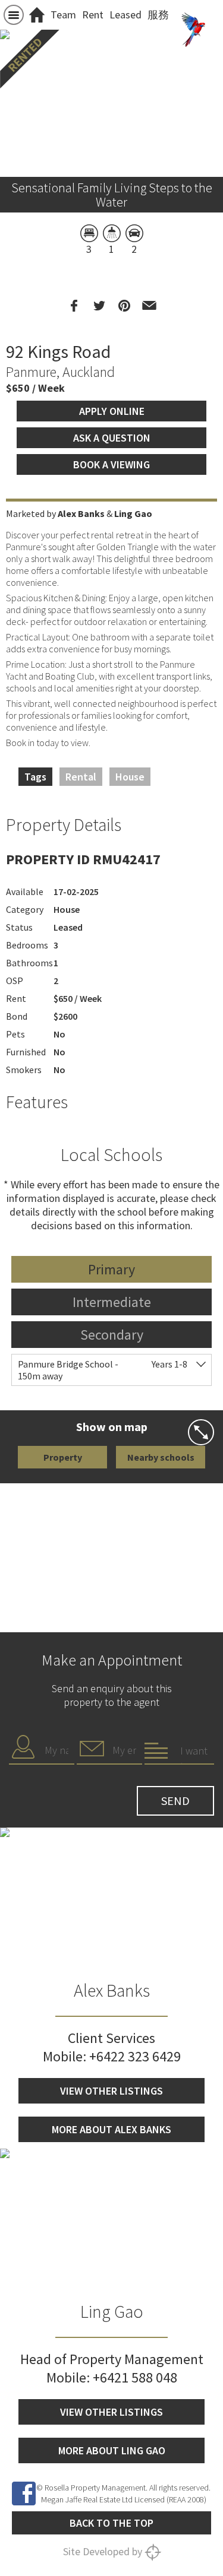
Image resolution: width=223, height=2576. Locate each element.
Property (63, 1457)
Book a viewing (111, 464)
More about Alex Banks (111, 2129)
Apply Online (112, 411)
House (130, 777)
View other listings (111, 2091)
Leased (125, 15)
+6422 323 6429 (135, 2056)
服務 (158, 15)
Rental (81, 777)
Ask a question (112, 438)
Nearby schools (161, 1457)
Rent (93, 15)
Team (63, 15)
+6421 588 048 (135, 2377)
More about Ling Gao (112, 2450)
